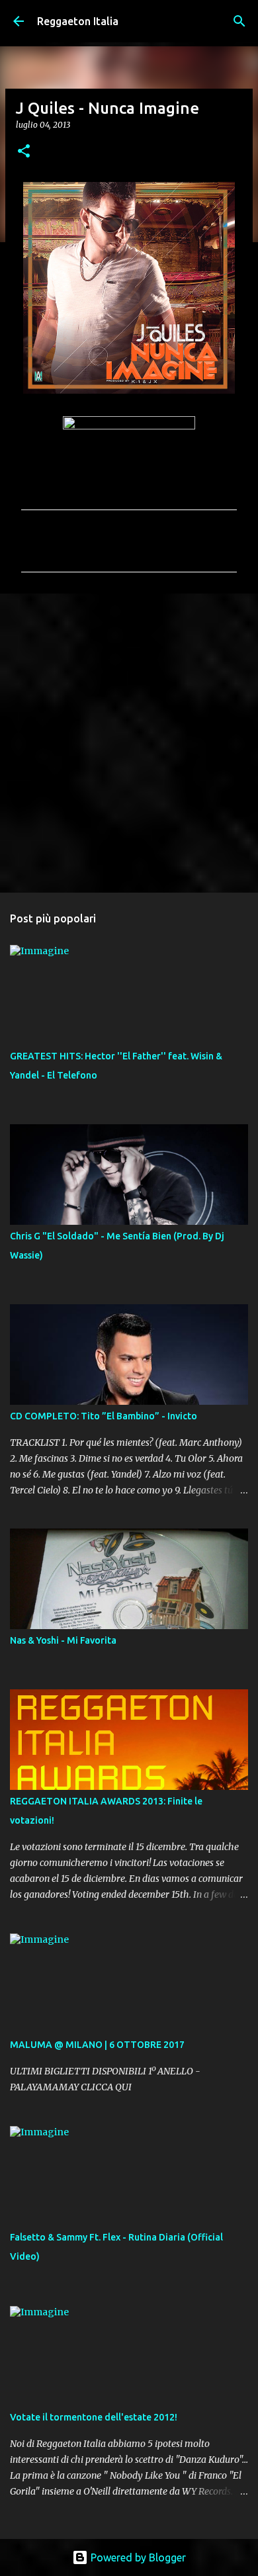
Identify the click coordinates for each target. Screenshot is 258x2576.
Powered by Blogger (137, 2557)
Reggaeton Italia (78, 21)
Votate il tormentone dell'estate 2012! (94, 2417)
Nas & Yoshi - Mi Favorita (63, 1640)
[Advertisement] (129, 742)
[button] (24, 152)
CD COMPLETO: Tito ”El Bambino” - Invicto (104, 1416)
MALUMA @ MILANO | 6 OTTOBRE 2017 (97, 2045)
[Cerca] (239, 21)
